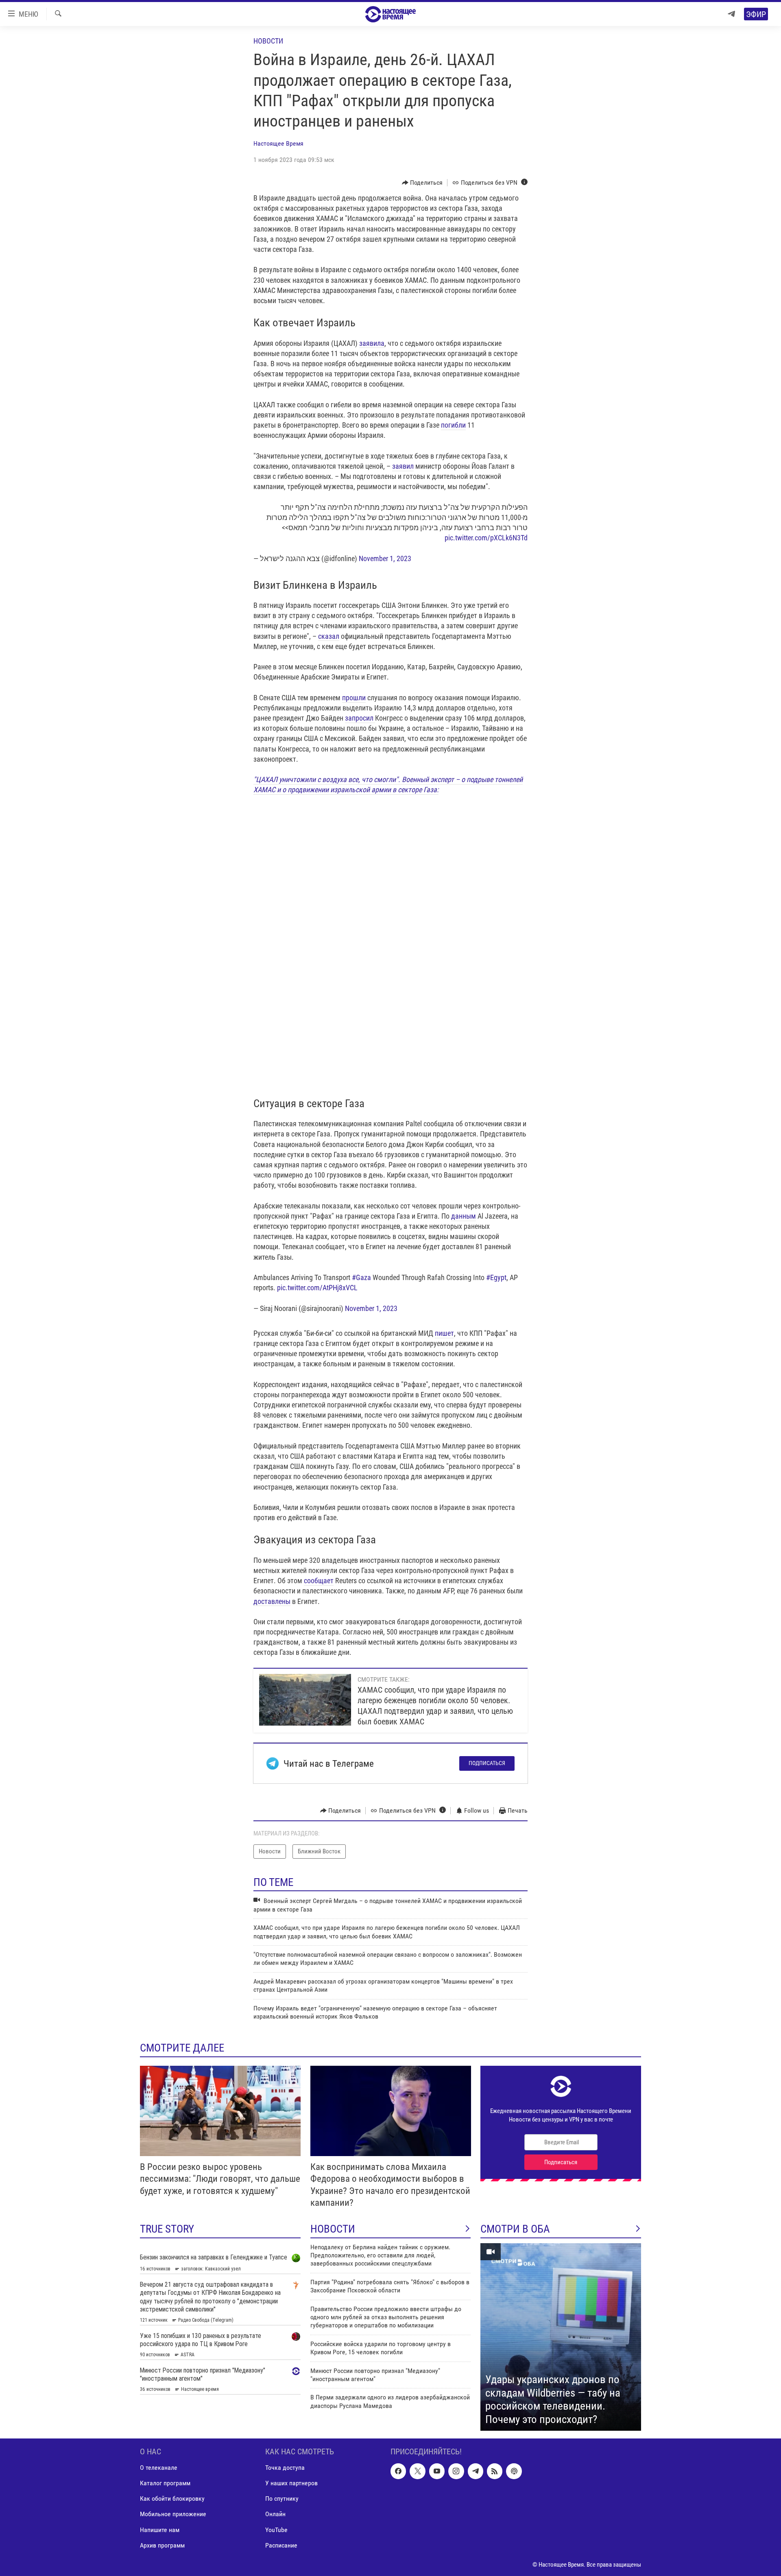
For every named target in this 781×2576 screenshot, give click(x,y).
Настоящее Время (278, 143)
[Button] (422, 183)
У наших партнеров (291, 2483)
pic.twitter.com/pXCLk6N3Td (486, 538)
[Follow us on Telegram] (476, 2471)
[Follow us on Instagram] (456, 2471)
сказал (329, 636)
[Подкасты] (514, 2471)
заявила (372, 343)
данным (464, 1216)
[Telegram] (731, 14)
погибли (453, 425)
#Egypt (496, 1277)
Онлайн (275, 2514)
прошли (354, 698)
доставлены (272, 1601)
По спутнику (282, 2499)
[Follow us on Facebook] (398, 2471)
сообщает (319, 1581)
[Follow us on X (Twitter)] (417, 2471)
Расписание (281, 2545)
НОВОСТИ (333, 2229)
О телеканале (159, 2468)
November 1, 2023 (385, 558)
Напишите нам (160, 2530)
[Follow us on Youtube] (437, 2471)
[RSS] (495, 2471)
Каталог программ (165, 2483)
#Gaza (361, 1277)
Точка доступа (285, 2468)
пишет (444, 1333)
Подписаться (487, 1763)
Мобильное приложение (173, 2514)
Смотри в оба (515, 2229)
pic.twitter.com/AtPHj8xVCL (317, 1288)
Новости (268, 41)
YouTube (276, 2530)
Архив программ (162, 2545)
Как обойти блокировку (172, 2499)
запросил (360, 718)
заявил (403, 466)
